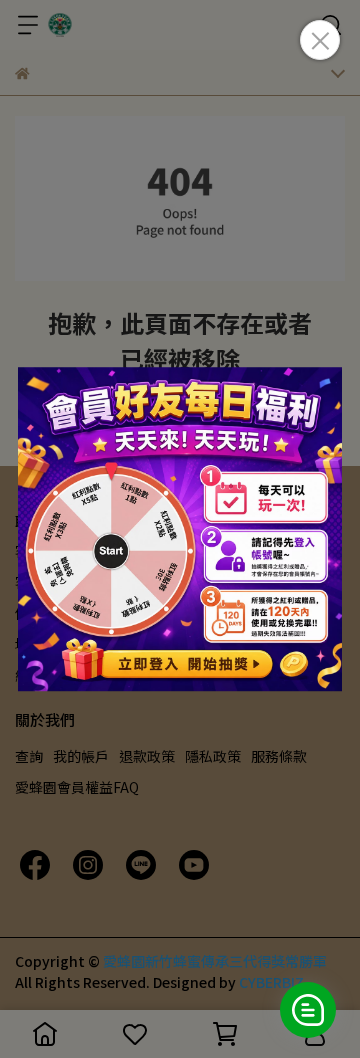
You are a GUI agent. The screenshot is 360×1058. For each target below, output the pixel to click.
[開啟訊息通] (308, 1010)
